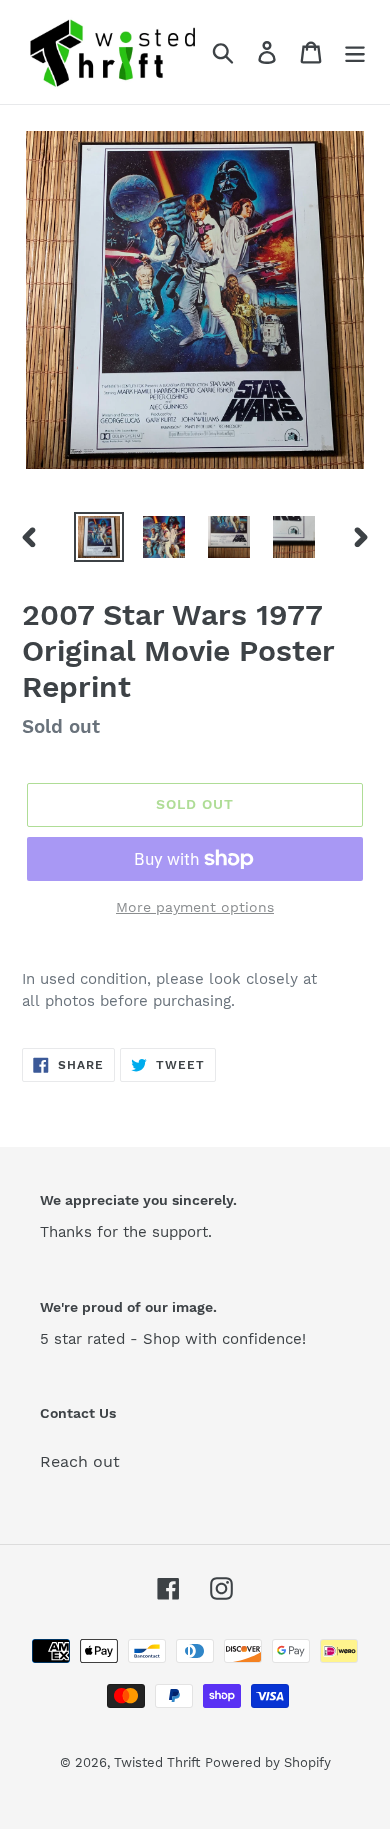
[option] (99, 537)
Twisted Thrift (157, 1762)
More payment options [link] (195, 907)
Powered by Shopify (268, 1762)
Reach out (80, 1461)
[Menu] (355, 52)
